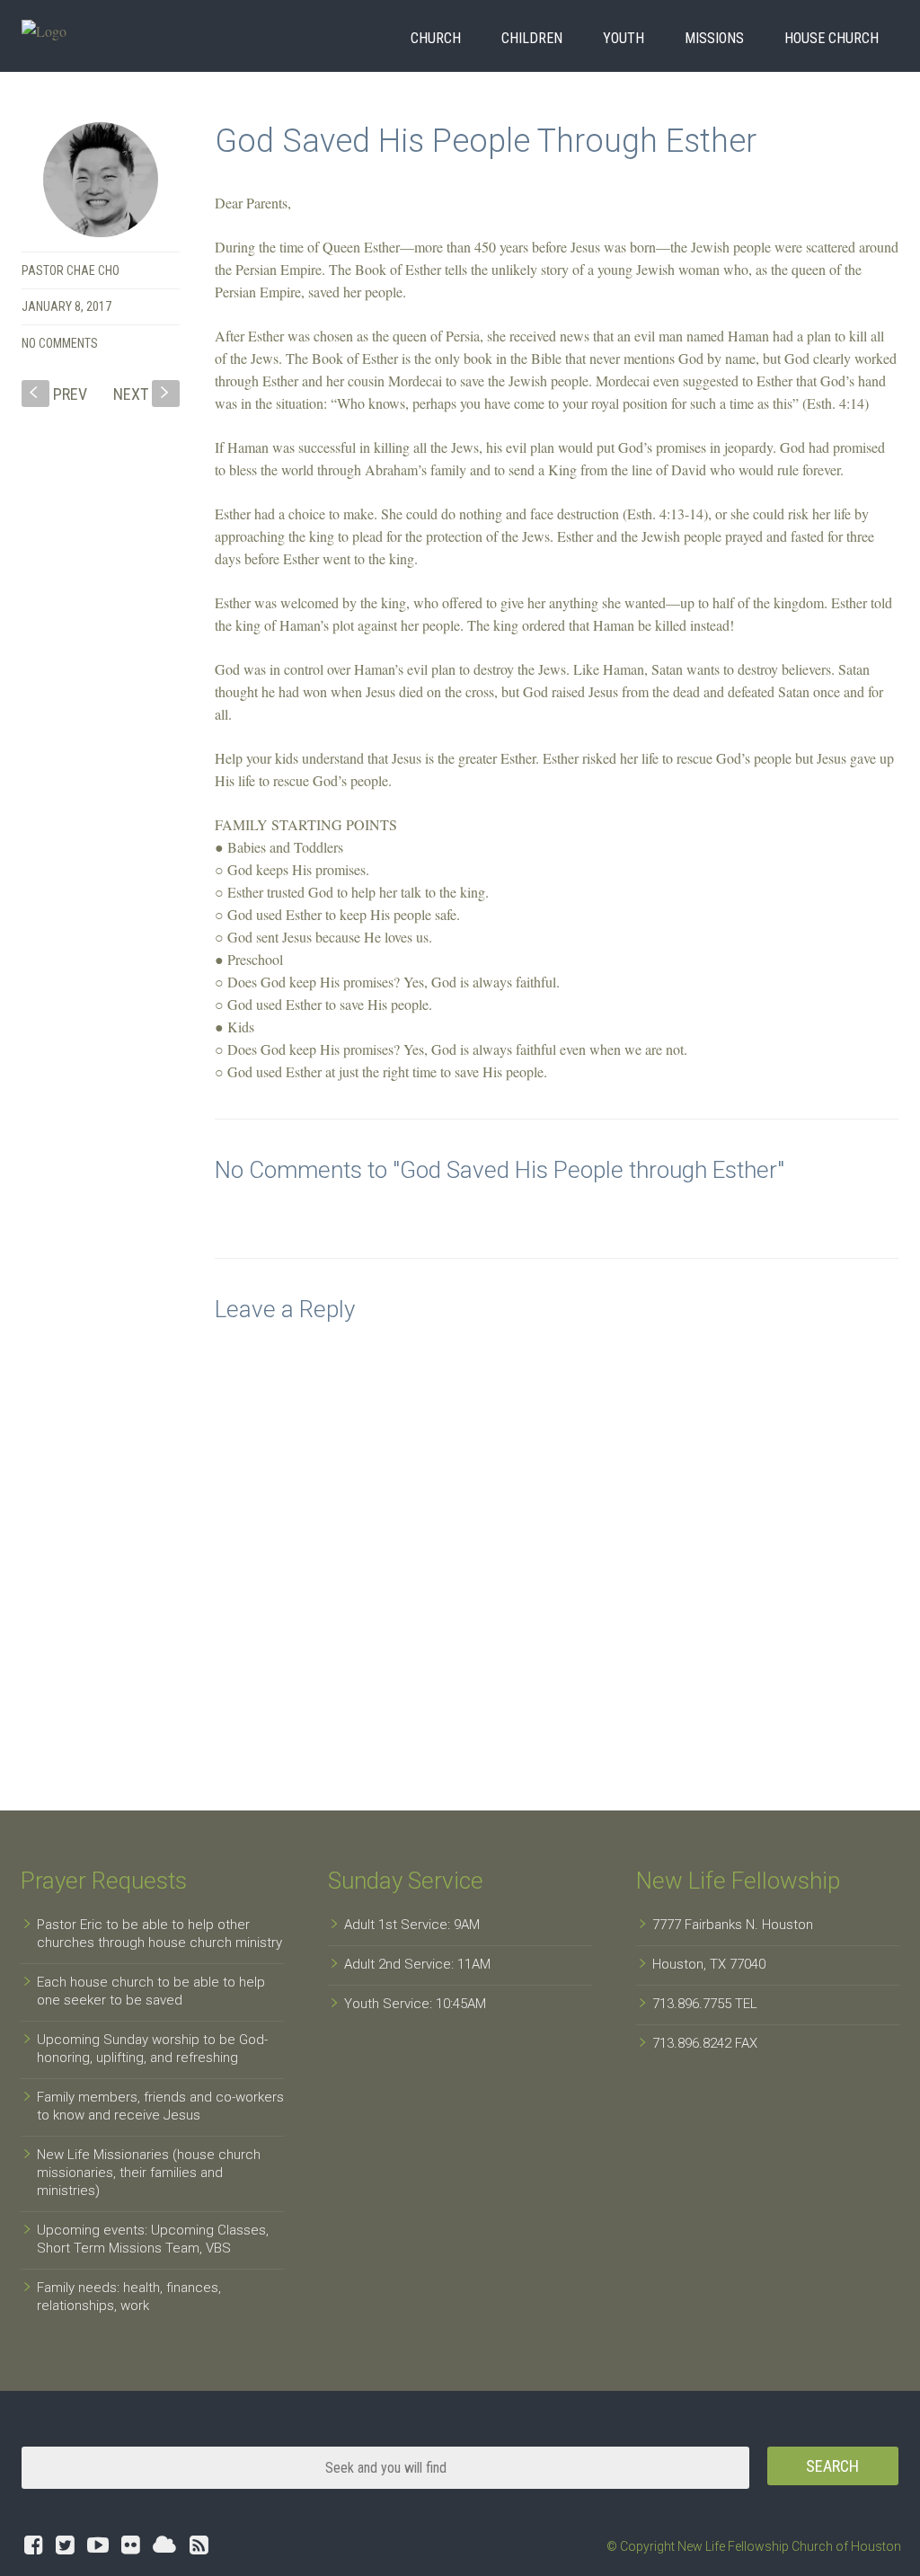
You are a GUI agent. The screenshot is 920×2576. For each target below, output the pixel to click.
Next (143, 394)
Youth (624, 38)
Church (436, 38)
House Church (832, 38)
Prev (58, 394)
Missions (714, 38)
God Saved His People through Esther (486, 141)
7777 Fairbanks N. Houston (733, 1925)
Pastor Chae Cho (71, 270)
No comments (60, 343)
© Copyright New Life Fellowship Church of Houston (754, 2546)
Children (532, 38)
